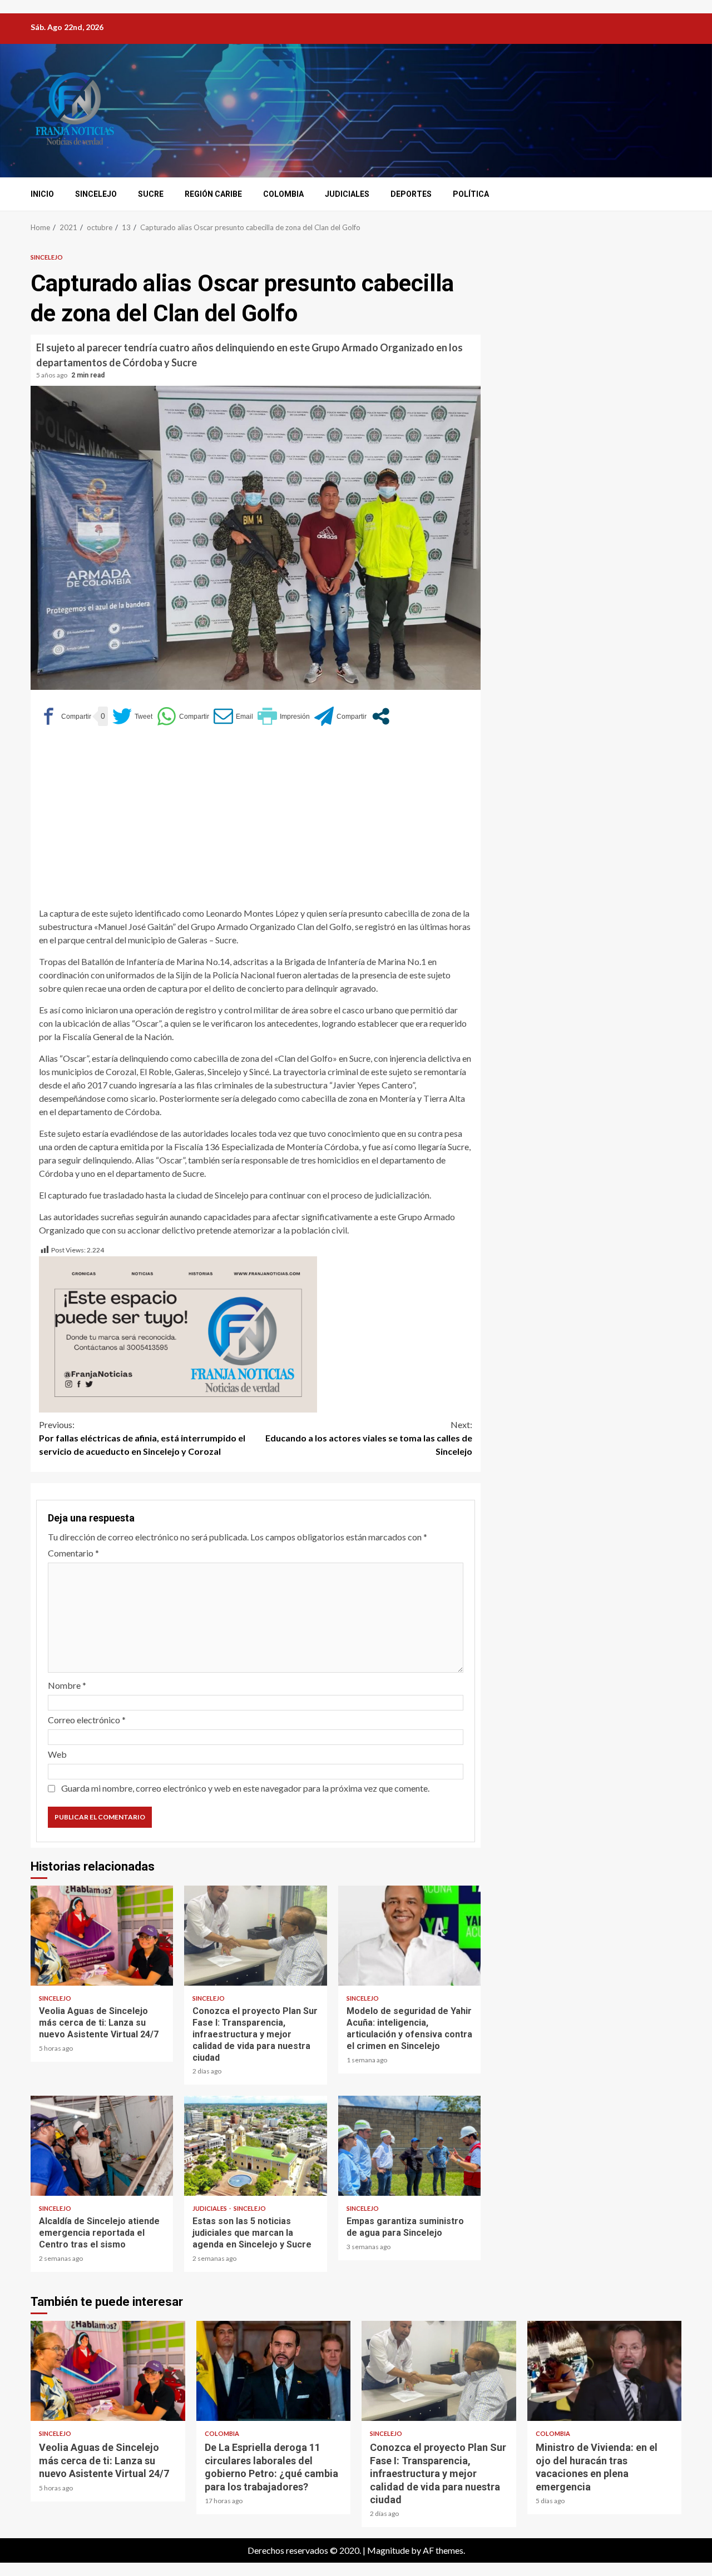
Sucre (151, 194)
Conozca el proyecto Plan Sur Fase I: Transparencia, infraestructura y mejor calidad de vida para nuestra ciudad (255, 1936)
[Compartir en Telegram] (340, 716)
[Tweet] (132, 716)
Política (471, 194)
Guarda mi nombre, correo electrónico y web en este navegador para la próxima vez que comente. (245, 1788)
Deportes (411, 194)
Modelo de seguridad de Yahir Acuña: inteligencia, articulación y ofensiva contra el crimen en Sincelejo (409, 1936)
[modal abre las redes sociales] (381, 716)
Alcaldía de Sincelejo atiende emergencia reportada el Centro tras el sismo (102, 2146)
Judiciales (347, 194)
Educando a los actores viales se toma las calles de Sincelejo (369, 1438)
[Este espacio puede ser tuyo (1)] (178, 1333)
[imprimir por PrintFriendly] (284, 716)
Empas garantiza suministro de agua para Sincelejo (409, 2146)
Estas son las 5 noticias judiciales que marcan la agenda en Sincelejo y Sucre (255, 2146)
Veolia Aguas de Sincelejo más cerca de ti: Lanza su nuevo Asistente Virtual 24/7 (102, 1936)
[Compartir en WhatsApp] (183, 716)
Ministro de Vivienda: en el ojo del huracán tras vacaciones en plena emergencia (605, 2371)
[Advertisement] (256, 820)
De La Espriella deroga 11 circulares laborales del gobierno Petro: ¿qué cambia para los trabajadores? (274, 2371)
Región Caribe (213, 194)
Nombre (67, 1685)
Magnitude (388, 2550)
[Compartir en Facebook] (65, 716)
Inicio (42, 194)
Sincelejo (96, 194)
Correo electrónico (87, 1720)
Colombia (283, 194)
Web (57, 1754)
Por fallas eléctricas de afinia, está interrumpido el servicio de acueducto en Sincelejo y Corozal (142, 1438)
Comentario (73, 1553)
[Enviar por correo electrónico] (233, 716)
